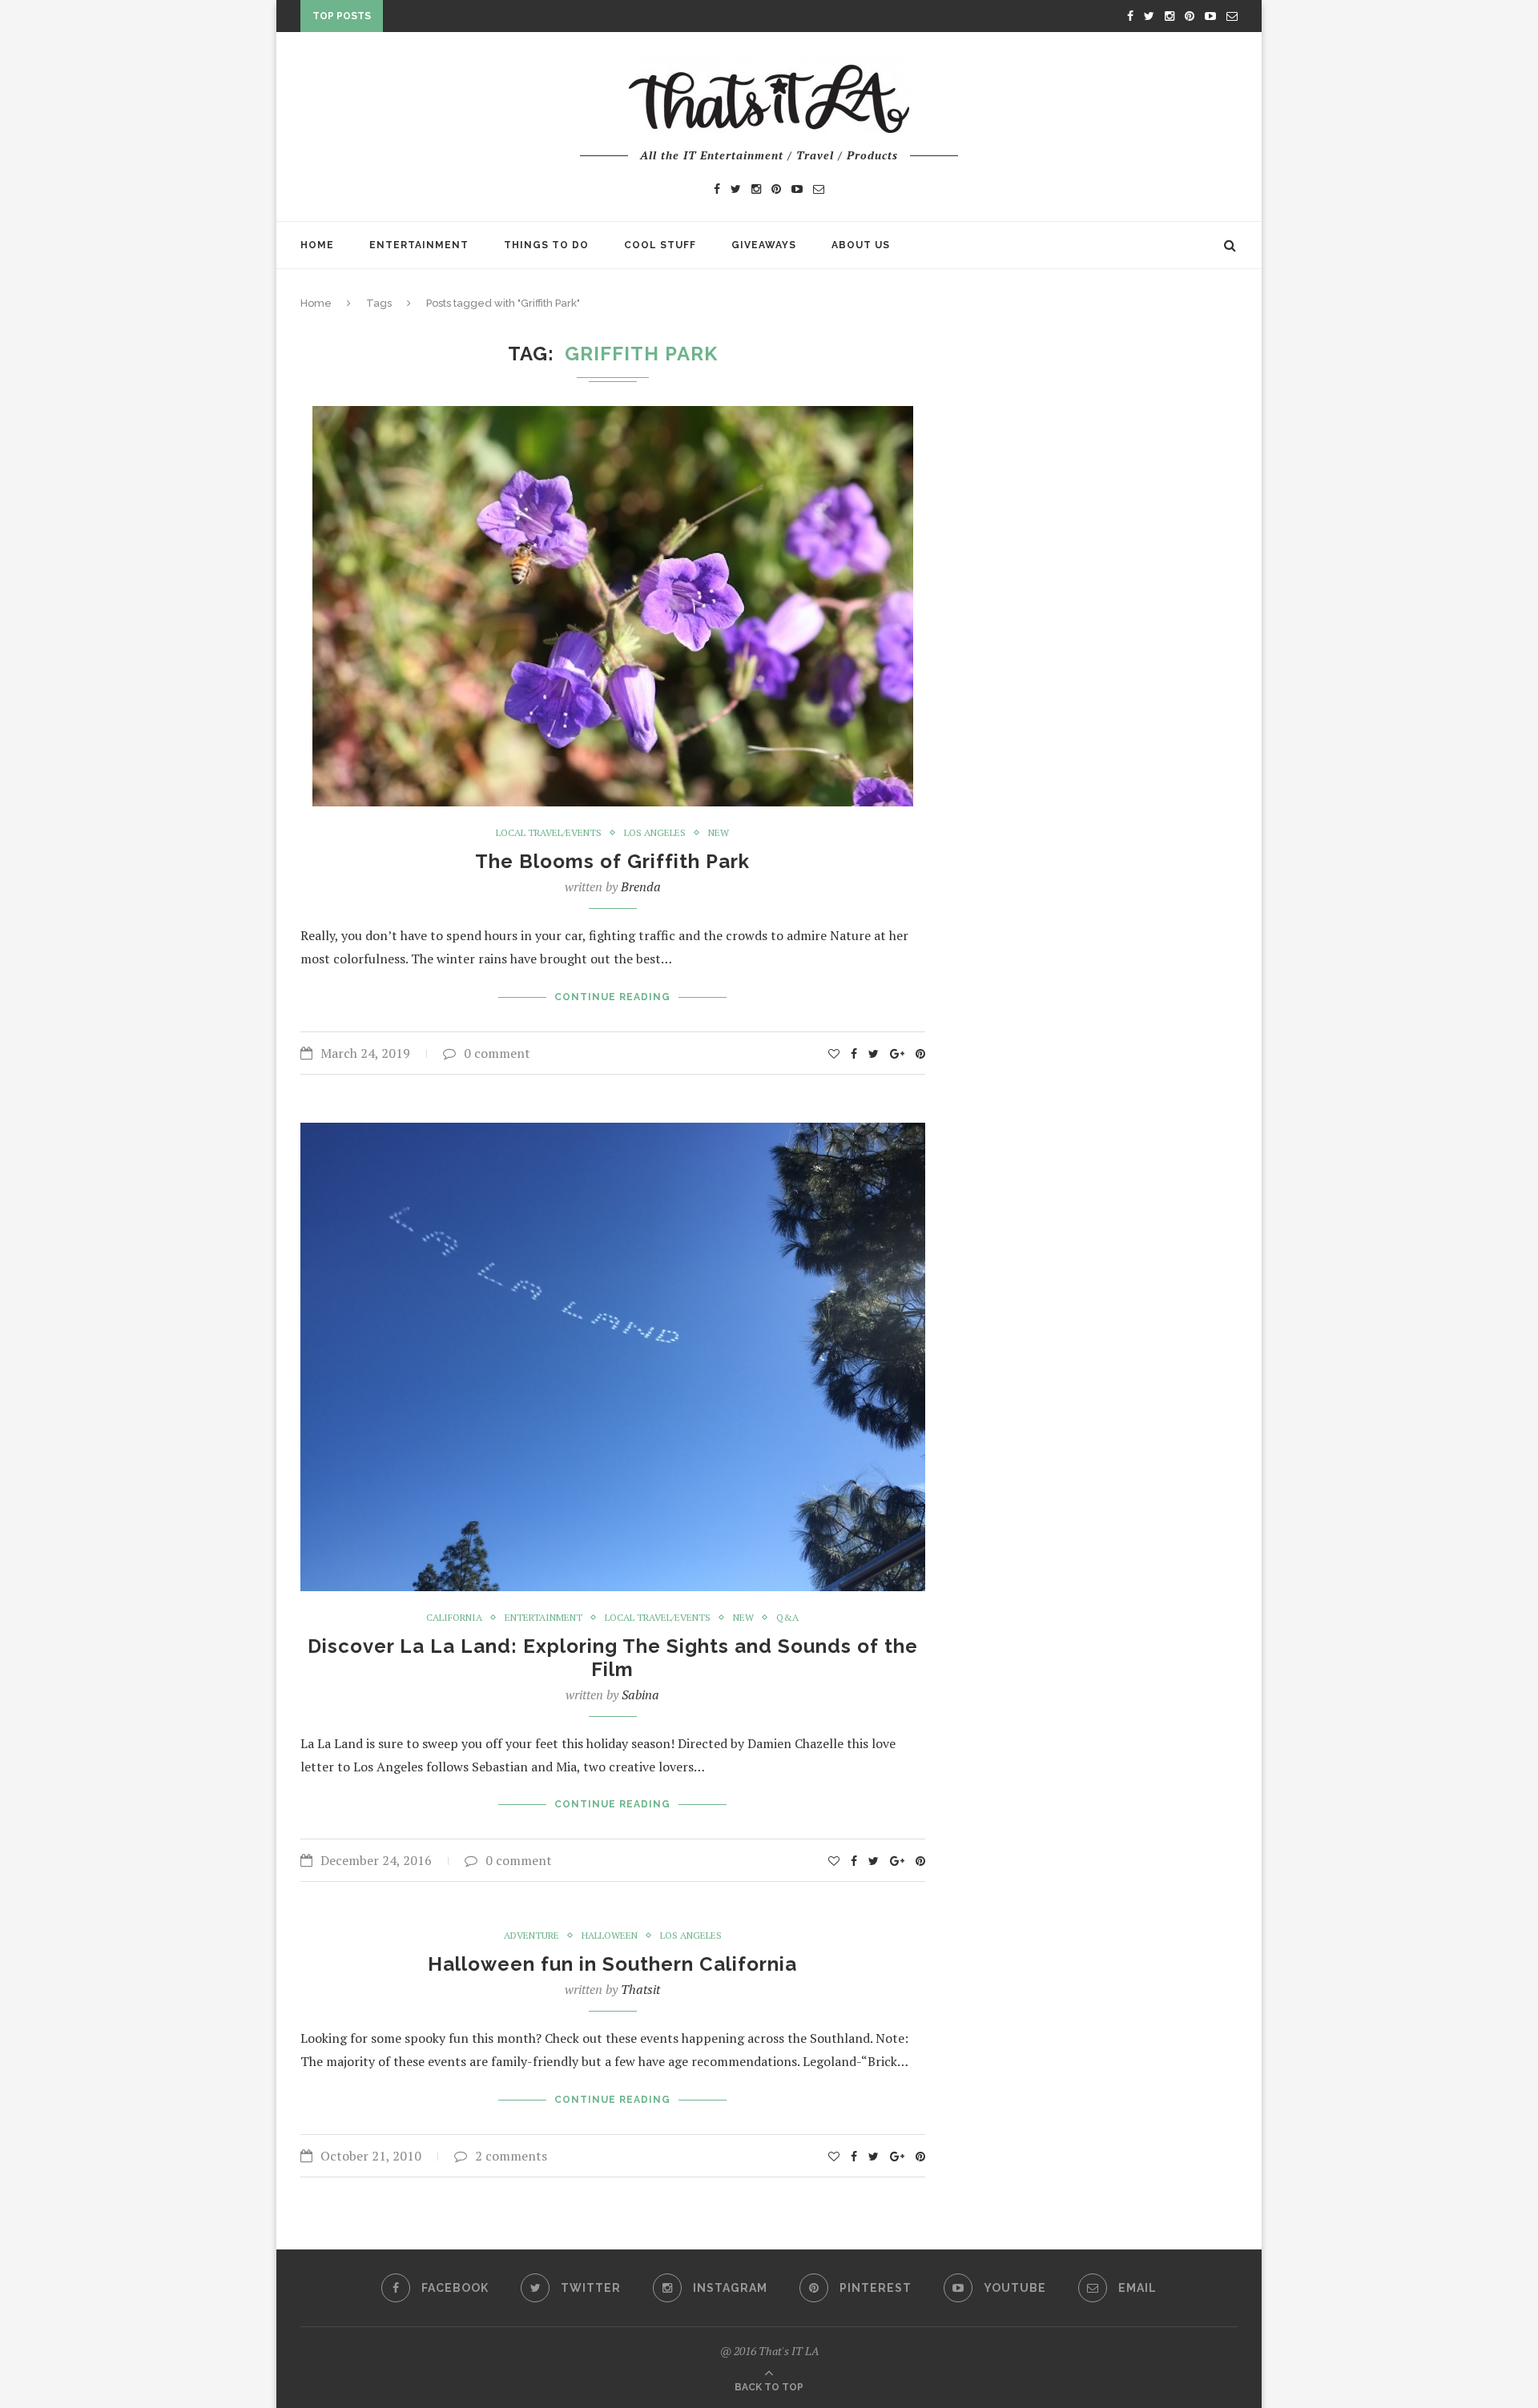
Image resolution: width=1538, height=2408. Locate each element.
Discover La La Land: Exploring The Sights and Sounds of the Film (613, 1658)
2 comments (511, 2156)
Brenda (641, 886)
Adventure (531, 1936)
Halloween (610, 1936)
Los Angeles (655, 833)
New (719, 833)
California (454, 1618)
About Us (861, 245)
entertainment (544, 1618)
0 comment (497, 1053)
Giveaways (764, 245)
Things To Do (546, 245)
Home (317, 245)
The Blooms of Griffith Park (612, 861)
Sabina (640, 1694)
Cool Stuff (660, 245)
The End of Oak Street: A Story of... (497, 19)
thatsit (640, 1989)
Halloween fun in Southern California (612, 1964)
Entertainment (419, 245)
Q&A (787, 1618)
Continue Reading (612, 997)
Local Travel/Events (549, 833)
